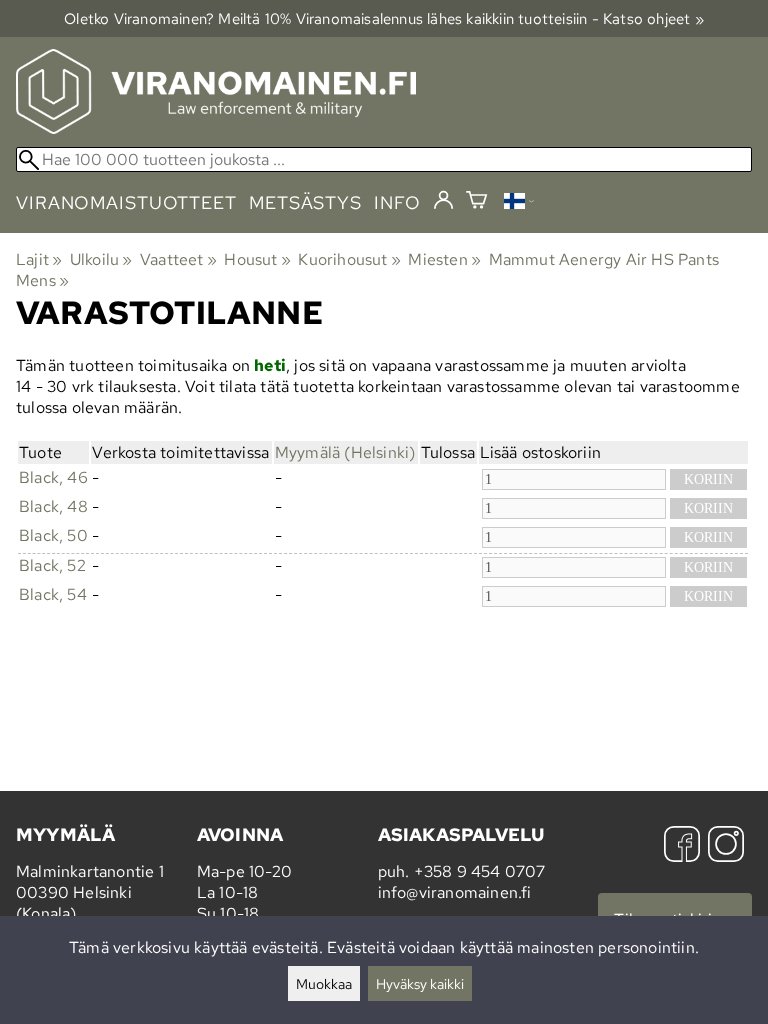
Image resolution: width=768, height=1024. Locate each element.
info (397, 202)
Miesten (444, 259)
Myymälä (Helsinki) (345, 452)
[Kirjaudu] (443, 201)
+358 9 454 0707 (480, 871)
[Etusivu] (216, 128)
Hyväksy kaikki (420, 983)
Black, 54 (53, 594)
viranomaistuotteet (126, 202)
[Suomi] (519, 203)
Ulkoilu (101, 259)
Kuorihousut (349, 259)
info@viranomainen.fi (455, 892)
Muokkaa (324, 983)
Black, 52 (52, 565)
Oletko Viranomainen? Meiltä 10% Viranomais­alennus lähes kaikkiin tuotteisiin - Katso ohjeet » (384, 18)
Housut (257, 259)
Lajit (39, 259)
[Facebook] (682, 846)
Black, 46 (53, 477)
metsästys (305, 202)
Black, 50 (53, 535)
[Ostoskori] (476, 202)
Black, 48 (53, 506)
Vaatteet (178, 259)
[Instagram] (726, 846)
